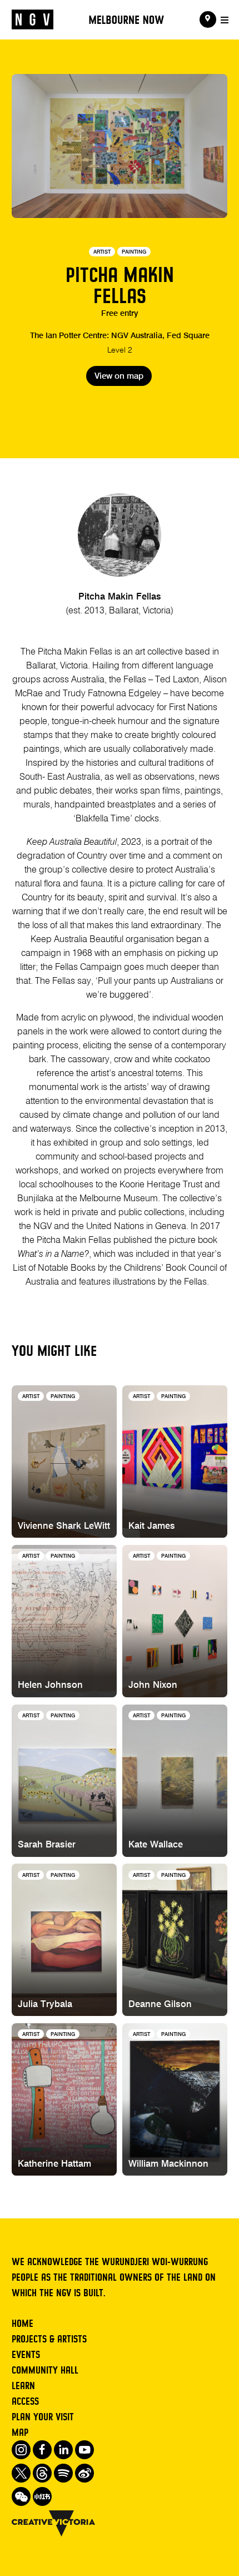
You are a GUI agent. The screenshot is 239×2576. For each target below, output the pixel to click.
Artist (102, 252)
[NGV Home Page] (33, 20)
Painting (134, 252)
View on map (119, 377)
